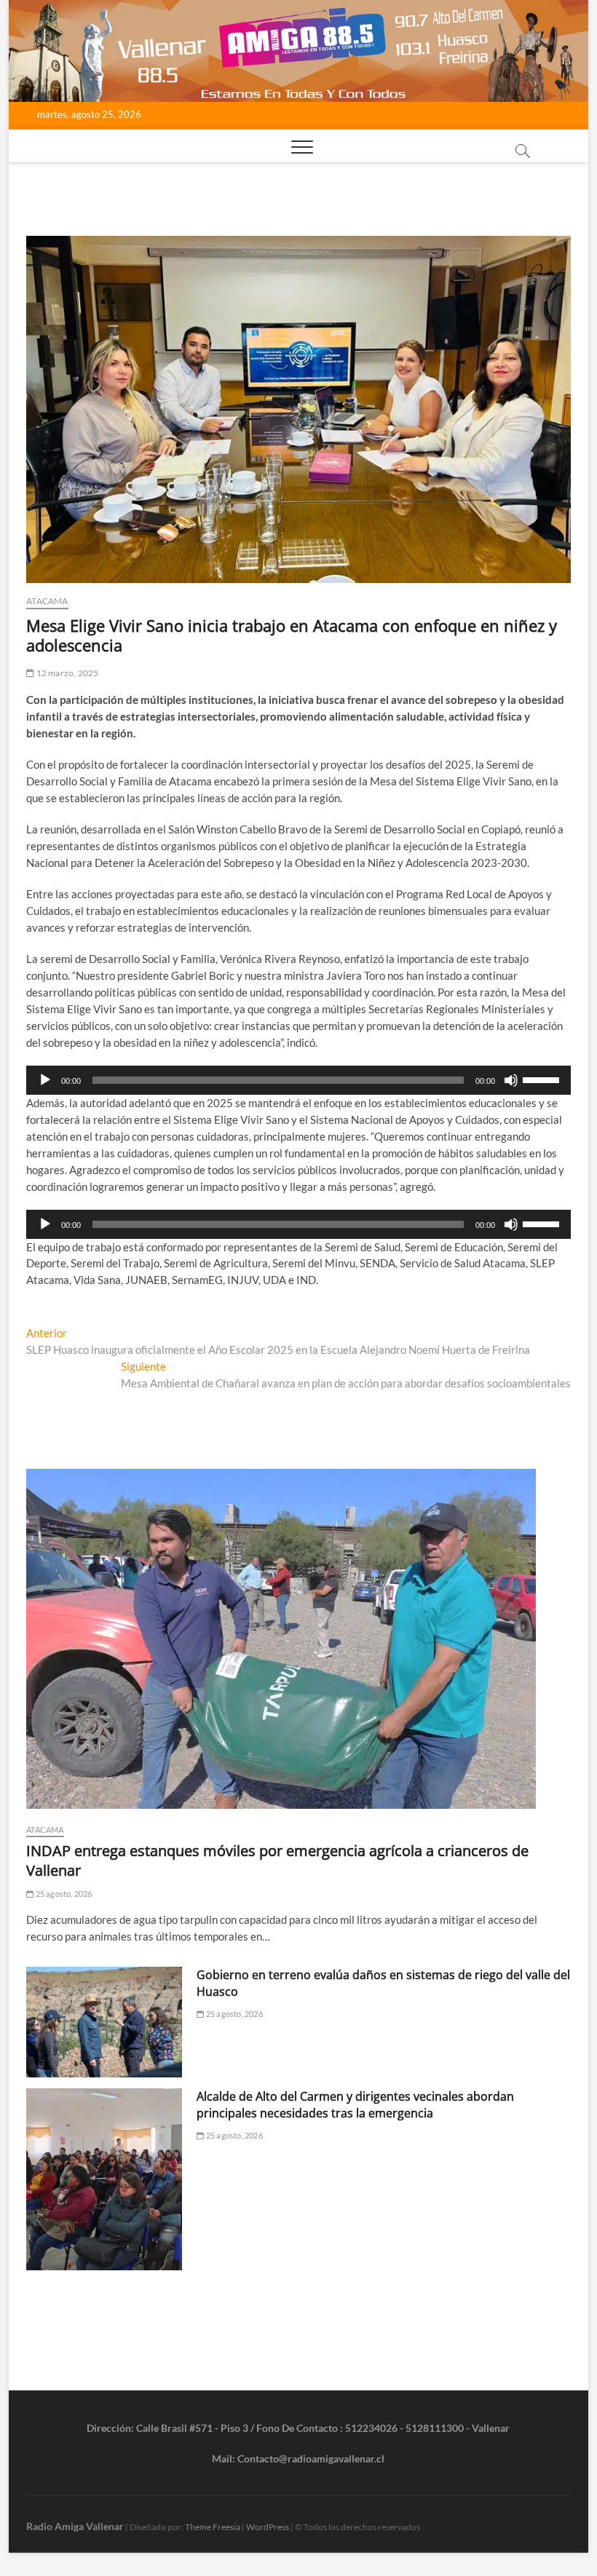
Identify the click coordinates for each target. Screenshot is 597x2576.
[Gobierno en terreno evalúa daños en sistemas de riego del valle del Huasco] (104, 2022)
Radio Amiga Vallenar (75, 2526)
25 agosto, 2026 (63, 1894)
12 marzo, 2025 (66, 673)
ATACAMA (47, 601)
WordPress (268, 2527)
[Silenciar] (511, 1080)
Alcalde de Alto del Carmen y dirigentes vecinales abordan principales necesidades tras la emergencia (355, 2105)
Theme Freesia (213, 2527)
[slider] (543, 1079)
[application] (298, 1080)
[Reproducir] (45, 1080)
